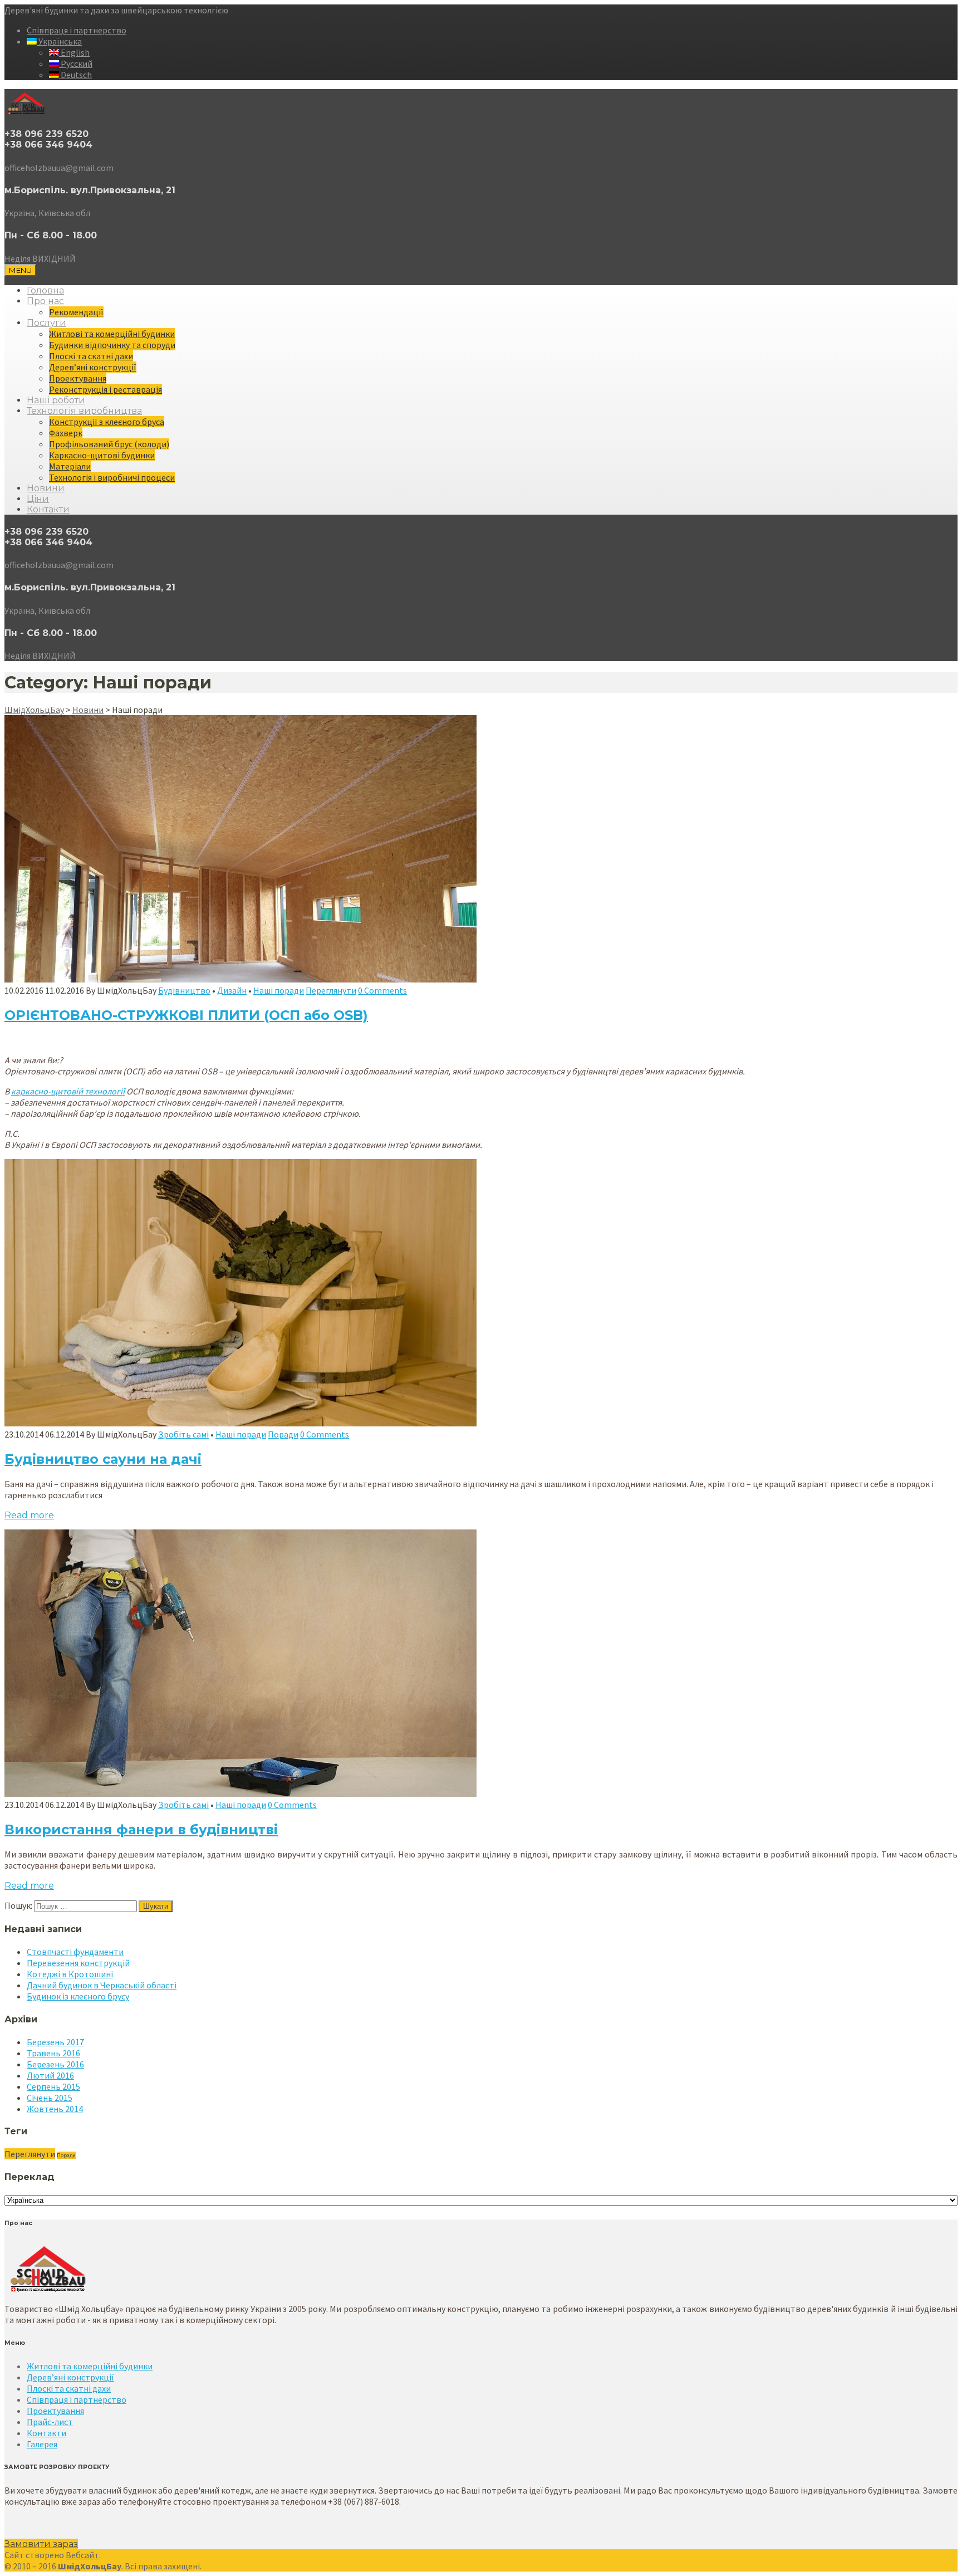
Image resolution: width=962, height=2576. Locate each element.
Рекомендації (76, 312)
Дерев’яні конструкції (93, 367)
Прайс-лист (50, 2422)
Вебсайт (82, 2555)
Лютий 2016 (50, 2075)
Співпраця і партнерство (77, 30)
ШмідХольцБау (34, 710)
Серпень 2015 (53, 2086)
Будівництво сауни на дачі (103, 1459)
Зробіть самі (183, 1434)
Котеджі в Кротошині (70, 1974)
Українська (59, 41)
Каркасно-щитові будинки (102, 455)
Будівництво (184, 990)
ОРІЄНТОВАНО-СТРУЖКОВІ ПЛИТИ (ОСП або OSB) (186, 1015)
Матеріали (70, 466)
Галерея (42, 2444)
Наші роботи (56, 400)
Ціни (38, 499)
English (74, 52)
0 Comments (382, 990)
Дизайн (232, 990)
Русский (76, 63)
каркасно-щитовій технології (68, 1091)
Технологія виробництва (84, 411)
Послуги (46, 323)
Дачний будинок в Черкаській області (102, 1985)
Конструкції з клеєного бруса (107, 422)
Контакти (48, 509)
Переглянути (331, 990)
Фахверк (66, 433)
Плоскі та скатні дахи (91, 356)
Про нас (45, 301)
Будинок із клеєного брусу (78, 1996)
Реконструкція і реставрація (105, 389)
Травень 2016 (53, 2053)
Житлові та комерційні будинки (112, 334)
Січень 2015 (50, 2098)
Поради (283, 1434)
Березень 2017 (55, 2042)
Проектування (78, 378)
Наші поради (279, 990)
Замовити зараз (41, 2544)
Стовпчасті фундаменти (75, 1952)
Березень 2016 (55, 2064)
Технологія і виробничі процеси (112, 477)
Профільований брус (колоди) (109, 444)
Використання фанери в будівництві (141, 1829)
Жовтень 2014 (55, 2109)
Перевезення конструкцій (78, 1963)
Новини (46, 488)
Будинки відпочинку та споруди (112, 345)
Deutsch (75, 75)
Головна (45, 290)
